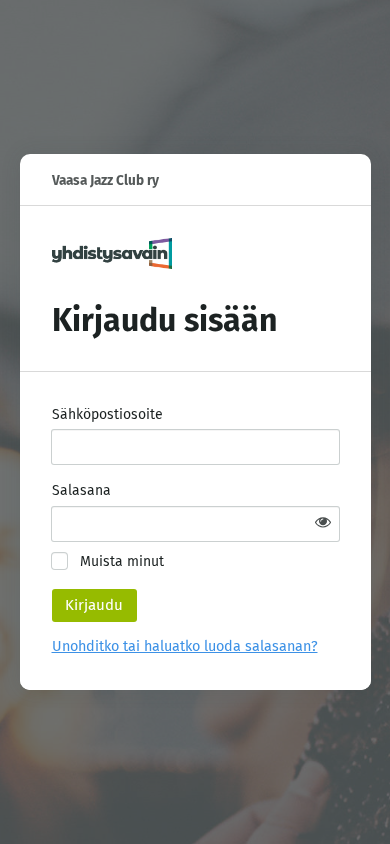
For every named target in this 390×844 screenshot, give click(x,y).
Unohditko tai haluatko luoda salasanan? (185, 646)
